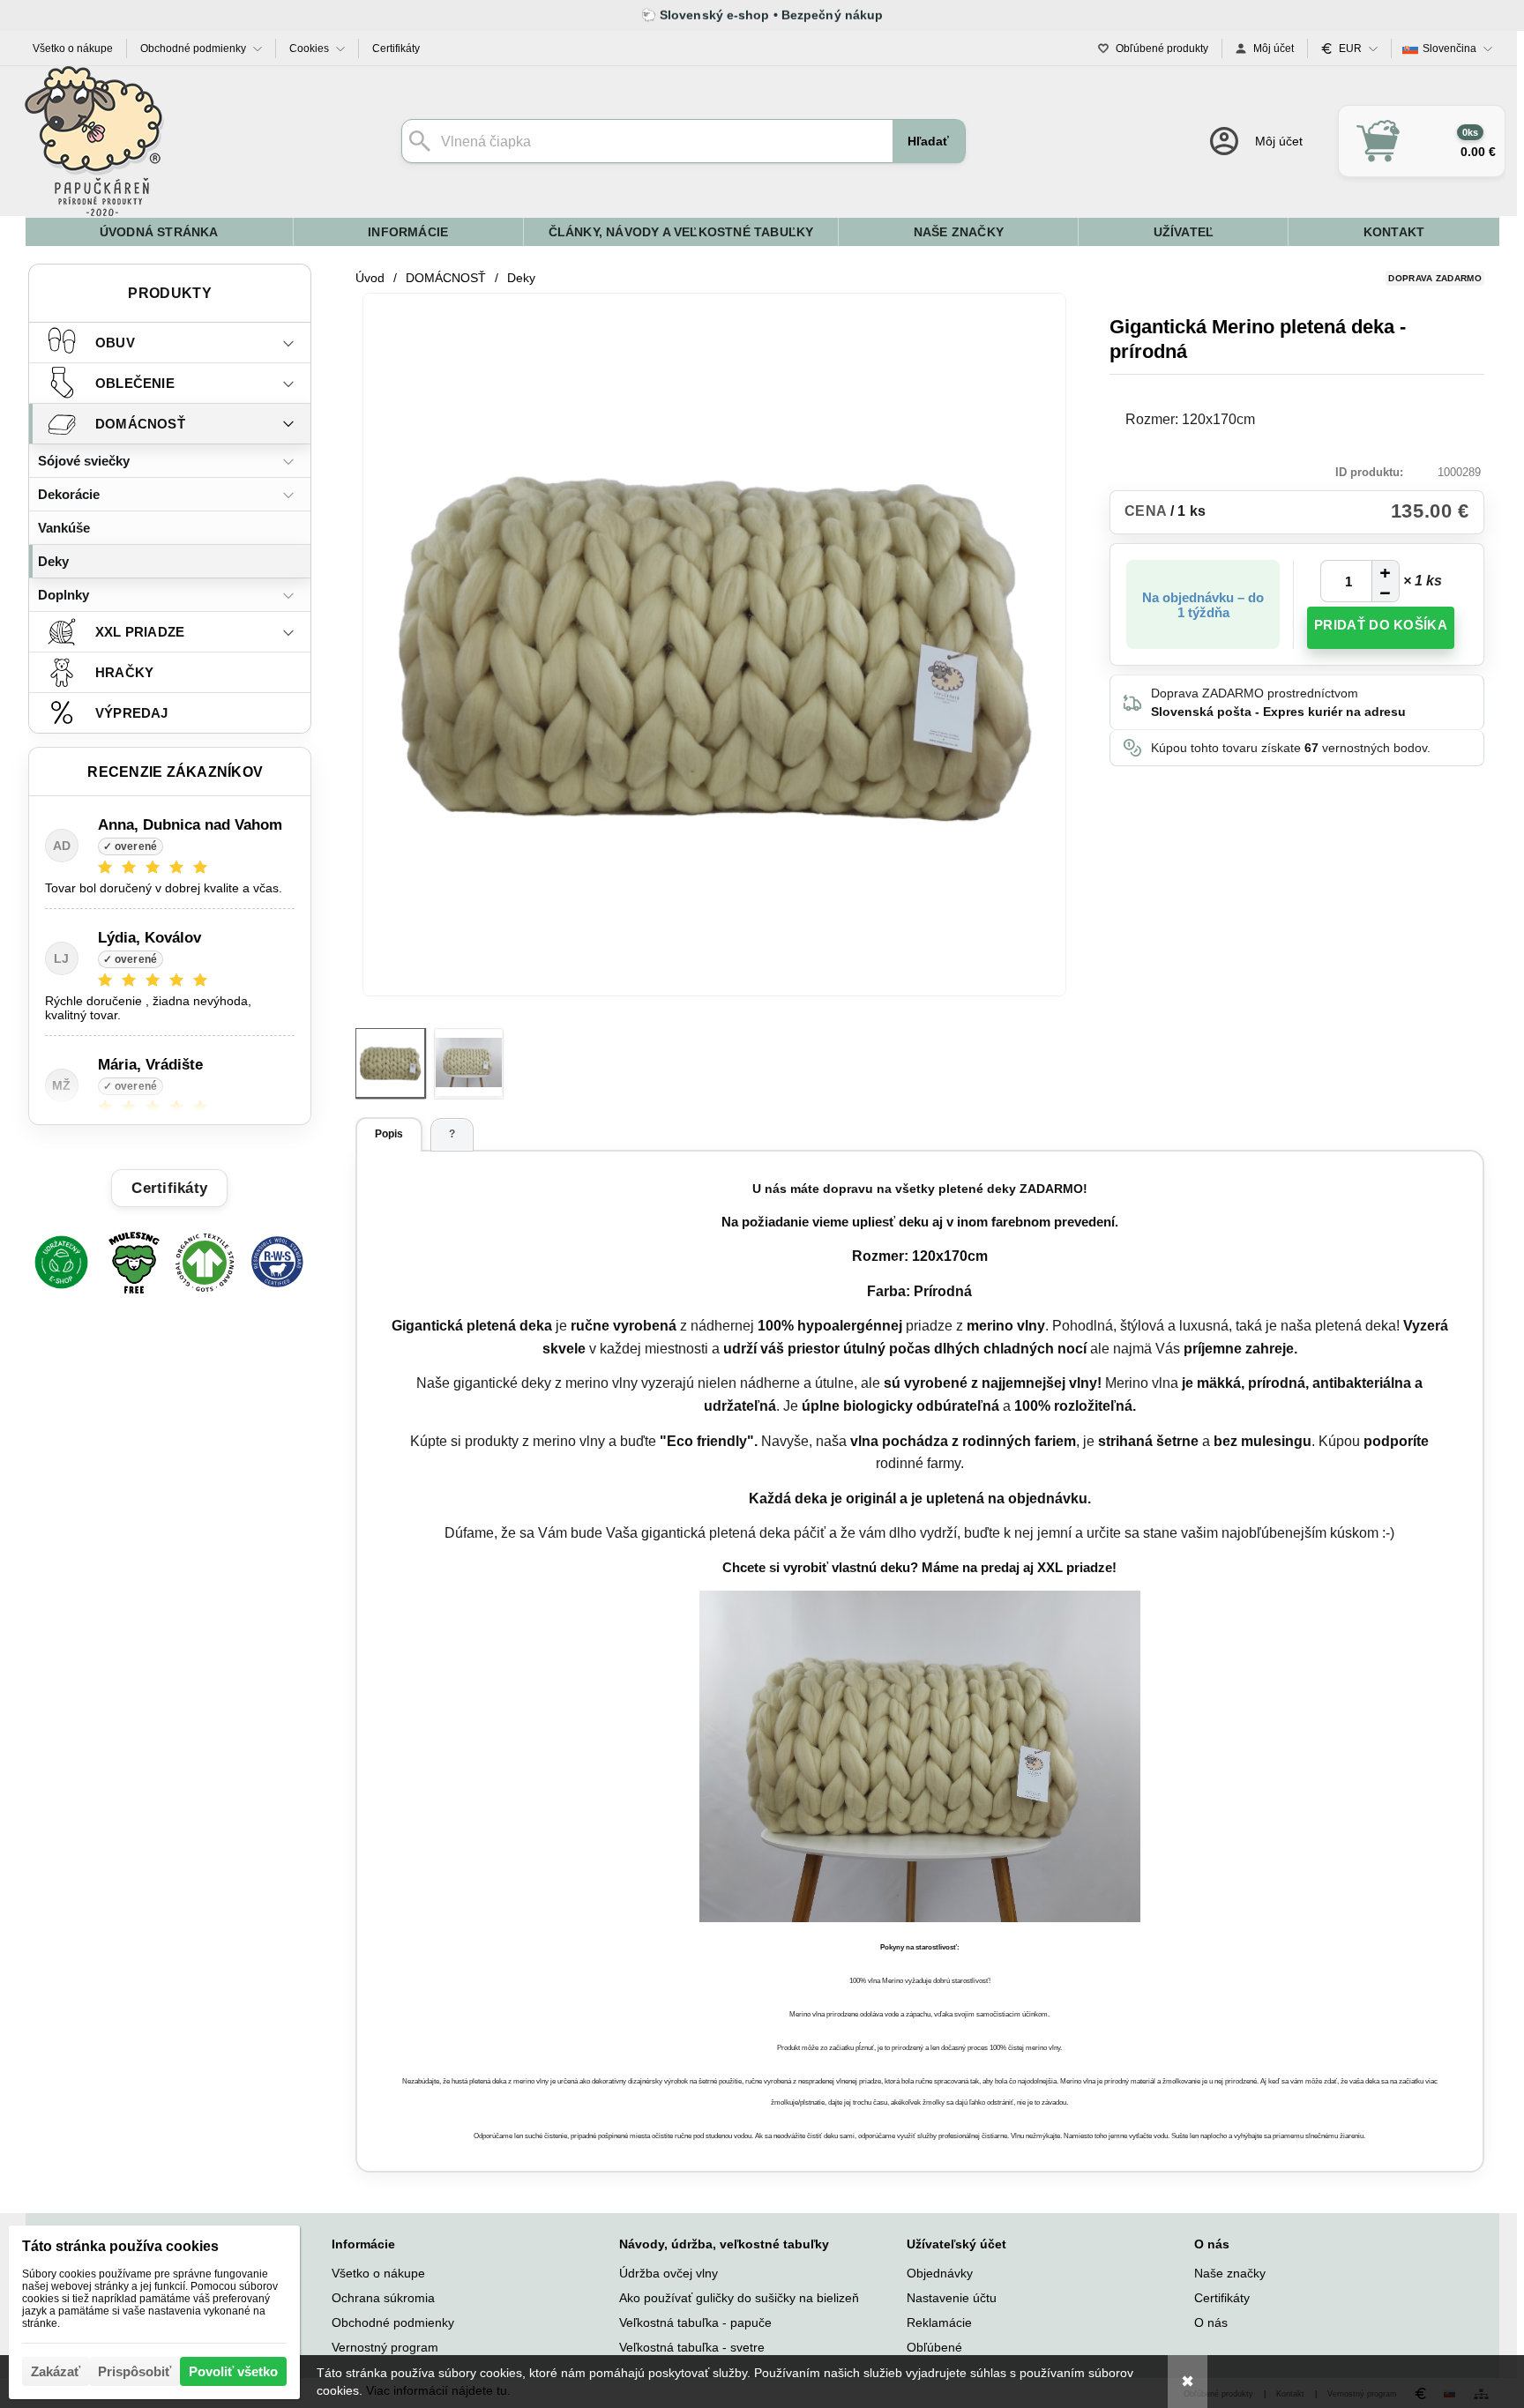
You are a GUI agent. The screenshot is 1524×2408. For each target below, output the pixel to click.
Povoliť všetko (233, 2371)
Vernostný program (385, 2347)
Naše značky (1230, 2273)
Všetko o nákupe (378, 2273)
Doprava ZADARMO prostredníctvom (1278, 702)
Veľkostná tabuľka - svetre (692, 2347)
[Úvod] (94, 141)
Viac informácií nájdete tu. (438, 2390)
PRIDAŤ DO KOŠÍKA (1381, 625)
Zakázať (56, 2371)
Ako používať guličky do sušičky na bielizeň (739, 2298)
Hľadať (928, 141)
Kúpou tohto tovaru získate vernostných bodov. (1291, 748)
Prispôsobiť (134, 2371)
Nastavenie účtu (952, 2298)
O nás (1211, 2322)
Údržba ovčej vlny (669, 2273)
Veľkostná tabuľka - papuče (695, 2322)
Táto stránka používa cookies (120, 2246)
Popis (389, 1134)
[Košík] (1422, 141)
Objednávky (940, 2273)
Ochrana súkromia (383, 2298)
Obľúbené (934, 2347)
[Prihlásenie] (1255, 141)
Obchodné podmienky (393, 2322)
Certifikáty (1222, 2298)
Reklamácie (939, 2322)
